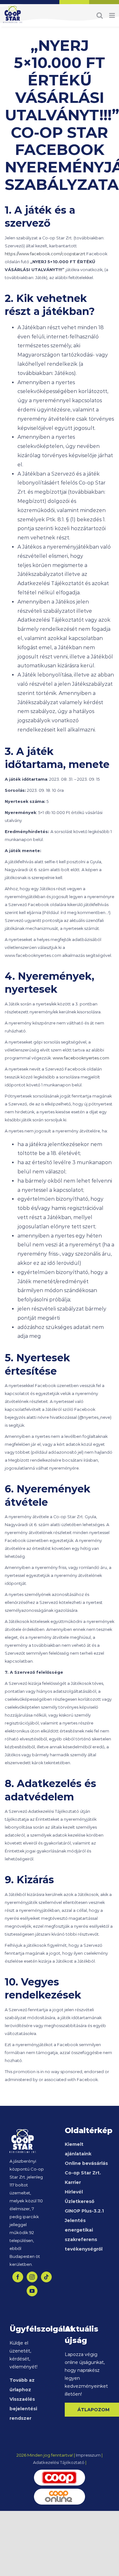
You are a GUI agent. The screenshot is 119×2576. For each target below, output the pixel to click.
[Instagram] (32, 2277)
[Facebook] (18, 2277)
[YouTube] (32, 2291)
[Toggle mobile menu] (112, 15)
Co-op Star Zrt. (83, 2173)
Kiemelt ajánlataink (78, 2149)
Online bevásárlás (86, 2163)
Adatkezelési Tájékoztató (59, 2462)
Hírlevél (74, 2192)
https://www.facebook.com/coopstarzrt (45, 254)
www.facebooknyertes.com (81, 1058)
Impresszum (88, 2455)
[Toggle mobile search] (100, 15)
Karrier (73, 2182)
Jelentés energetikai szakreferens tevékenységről (84, 2235)
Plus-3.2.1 (85, 2211)
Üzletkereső (79, 2201)
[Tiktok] (46, 2277)
